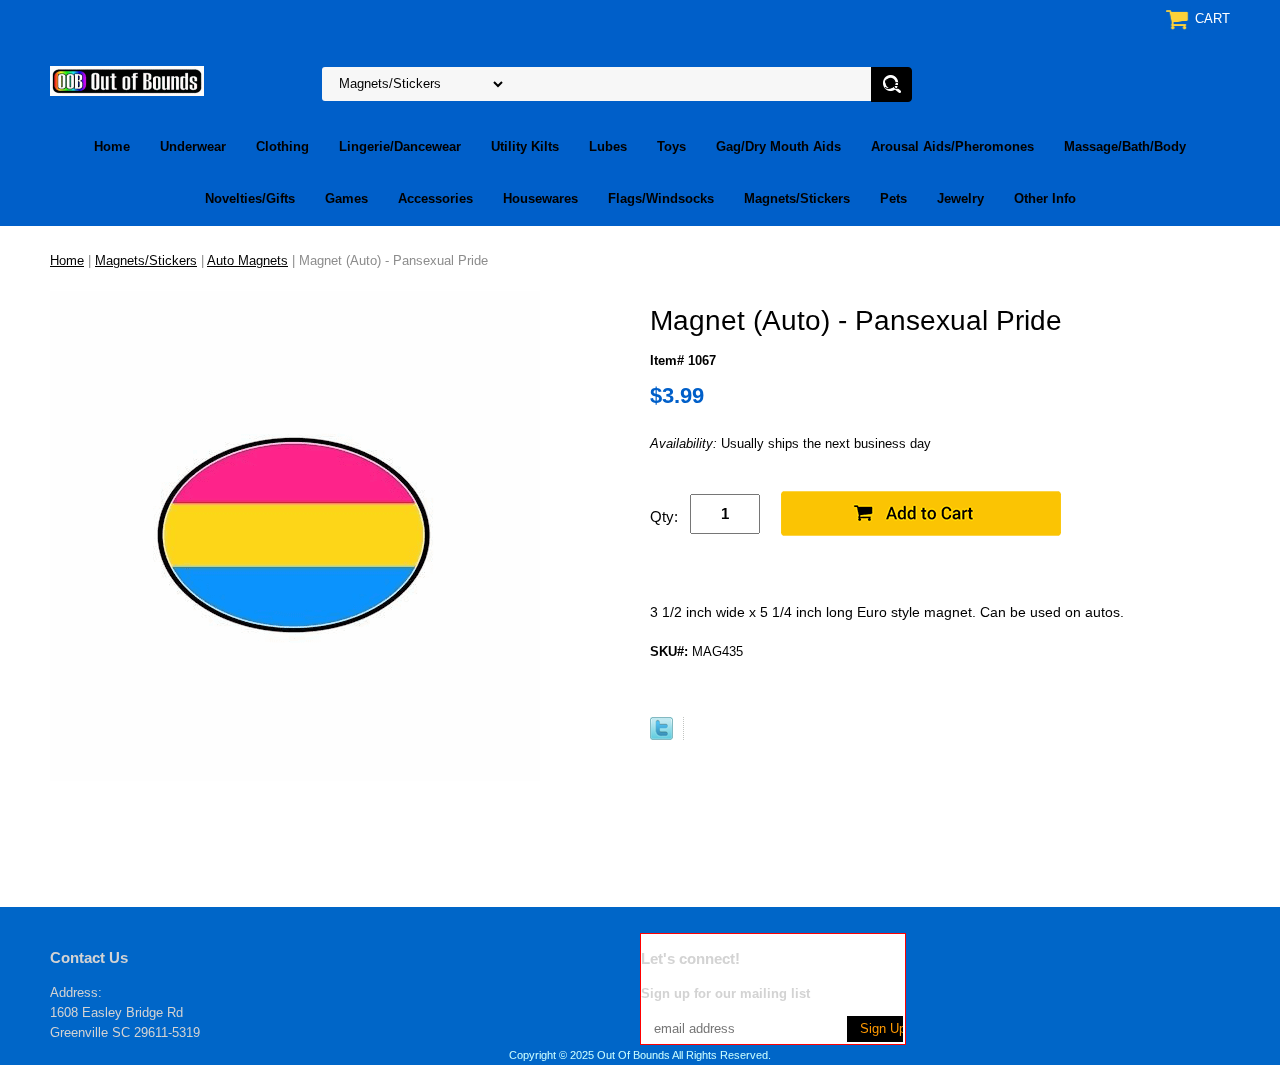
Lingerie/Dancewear (400, 146)
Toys (671, 146)
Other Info (1045, 198)
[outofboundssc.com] (127, 79)
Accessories (435, 198)
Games (346, 198)
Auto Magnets (247, 260)
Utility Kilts (525, 146)
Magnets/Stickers (797, 198)
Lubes (608, 146)
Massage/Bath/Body (1125, 146)
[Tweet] (661, 735)
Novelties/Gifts (250, 198)
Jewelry (960, 198)
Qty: (664, 516)
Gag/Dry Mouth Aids (778, 146)
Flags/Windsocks (661, 198)
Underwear (193, 146)
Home (112, 146)
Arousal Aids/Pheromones (952, 146)
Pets (893, 198)
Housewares (540, 198)
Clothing (282, 146)
